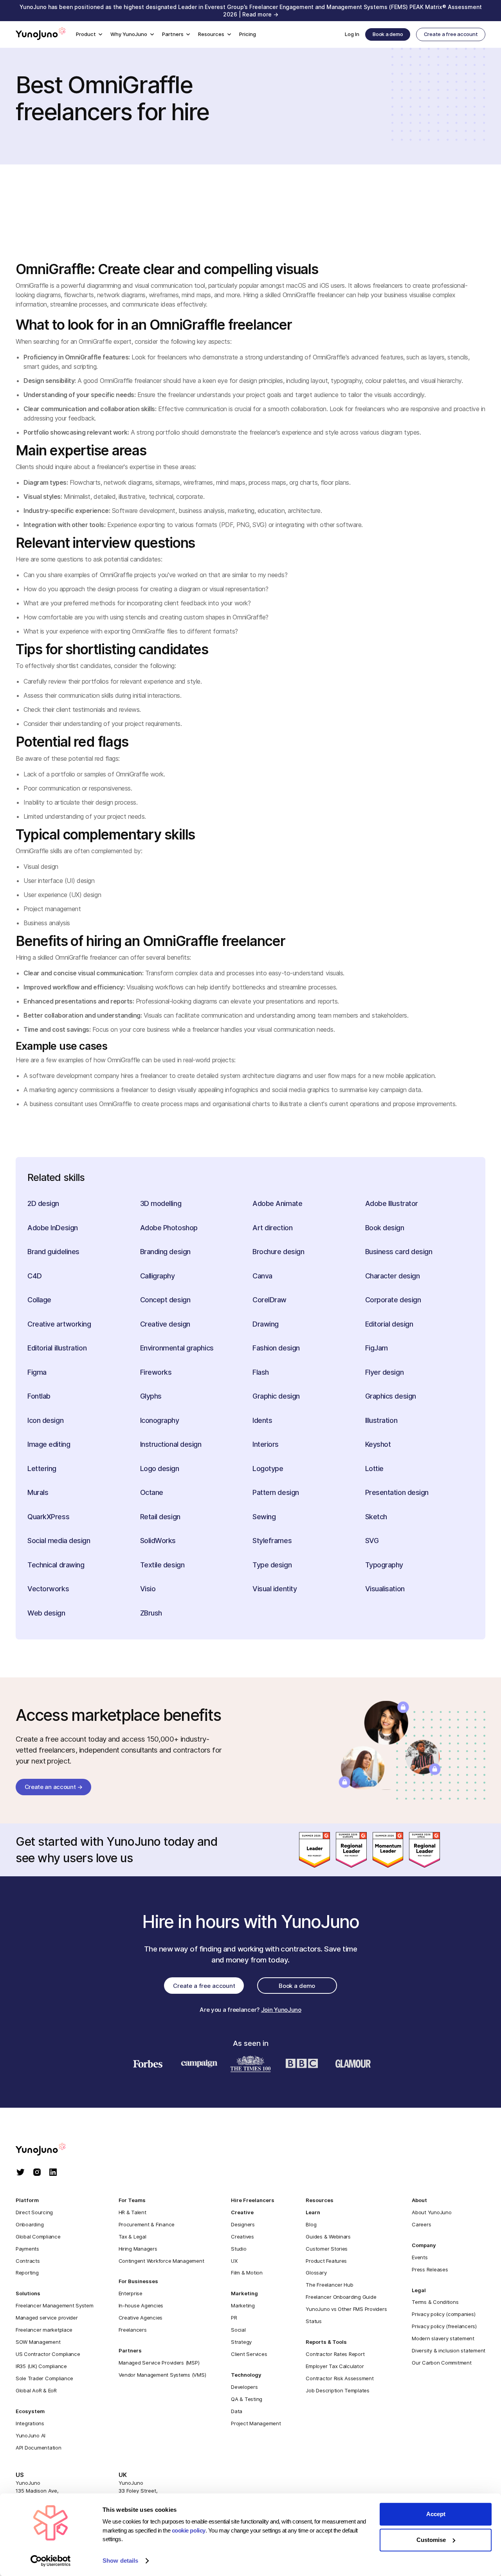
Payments (27, 2249)
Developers (244, 2387)
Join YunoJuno (281, 2010)
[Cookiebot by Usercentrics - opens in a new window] (51, 2561)
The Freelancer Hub (329, 2285)
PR (234, 2318)
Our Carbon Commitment (442, 2363)
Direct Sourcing (34, 2212)
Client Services (249, 2354)
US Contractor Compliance (48, 2354)
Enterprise (131, 2293)
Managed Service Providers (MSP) (159, 2363)
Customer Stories (327, 2249)
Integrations (30, 2423)
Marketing (243, 2305)
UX (234, 2261)
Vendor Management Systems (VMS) (162, 2375)
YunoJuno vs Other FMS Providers (346, 2309)
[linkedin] (53, 2173)
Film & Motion (247, 2273)
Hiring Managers (138, 2249)
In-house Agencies (141, 2305)
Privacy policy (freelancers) (444, 2326)
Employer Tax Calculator (335, 2366)
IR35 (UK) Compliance (41, 2366)
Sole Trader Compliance (44, 2378)
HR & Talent (132, 2212)
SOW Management (38, 2342)
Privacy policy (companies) (443, 2314)
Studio (239, 2249)
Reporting (27, 2273)
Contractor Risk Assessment (340, 2378)
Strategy (241, 2342)
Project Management (256, 2423)
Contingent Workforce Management (161, 2261)
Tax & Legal (132, 2237)
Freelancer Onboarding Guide (341, 2297)
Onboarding (30, 2224)
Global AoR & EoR (36, 2390)
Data (237, 2411)
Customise (431, 2540)
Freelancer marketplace (44, 2330)
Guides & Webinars (328, 2237)
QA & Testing (247, 2399)
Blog (311, 2224)
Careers (421, 2224)
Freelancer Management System (55, 2305)
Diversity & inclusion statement (449, 2350)
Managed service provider (47, 2318)
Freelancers (133, 2330)
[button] (89, 35)
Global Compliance (38, 2237)
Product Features (326, 2261)
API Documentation (39, 2448)
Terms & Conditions (435, 2302)
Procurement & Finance (147, 2224)
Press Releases (430, 2269)
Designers (243, 2224)
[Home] (41, 34)
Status (314, 2321)
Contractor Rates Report (335, 2354)
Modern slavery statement (443, 2338)
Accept (436, 2514)
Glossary (316, 2273)
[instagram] (37, 2173)
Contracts (28, 2261)
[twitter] (21, 2173)
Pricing (248, 34)
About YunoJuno (432, 2212)
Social (238, 2330)
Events (420, 2257)
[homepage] (48, 2150)
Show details (120, 2561)
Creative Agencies (141, 2318)
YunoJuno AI (31, 2435)
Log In (352, 34)
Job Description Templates (337, 2390)
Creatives (242, 2237)
